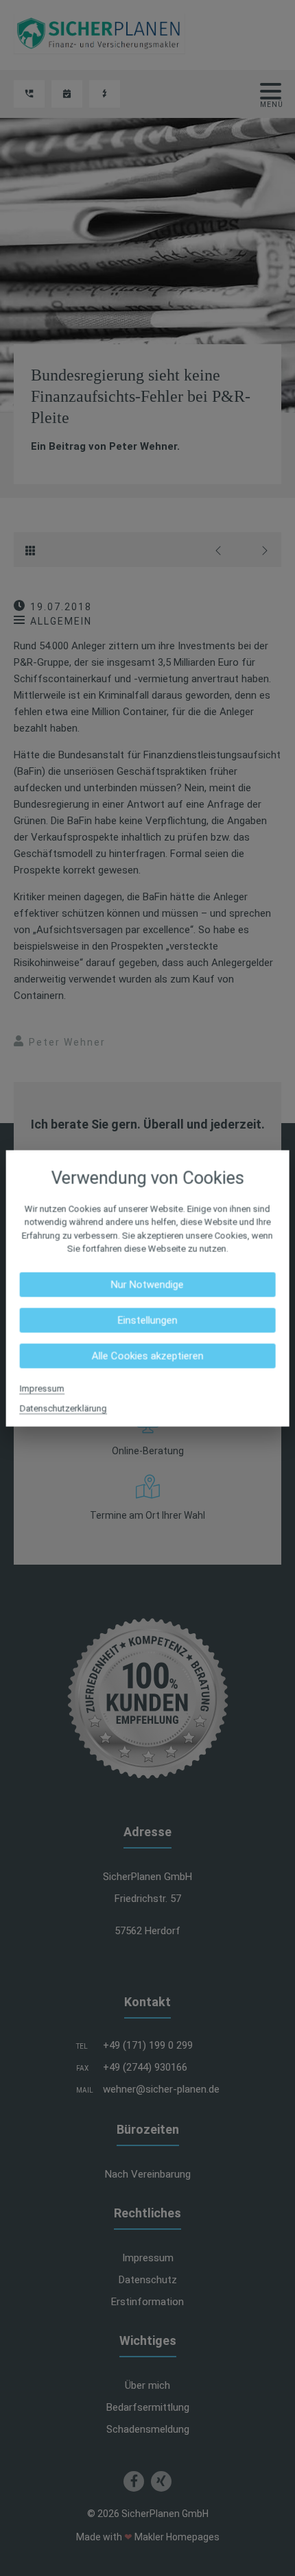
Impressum (42, 1388)
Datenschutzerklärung (63, 1408)
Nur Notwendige (147, 1284)
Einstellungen (147, 1320)
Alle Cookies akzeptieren (147, 1356)
